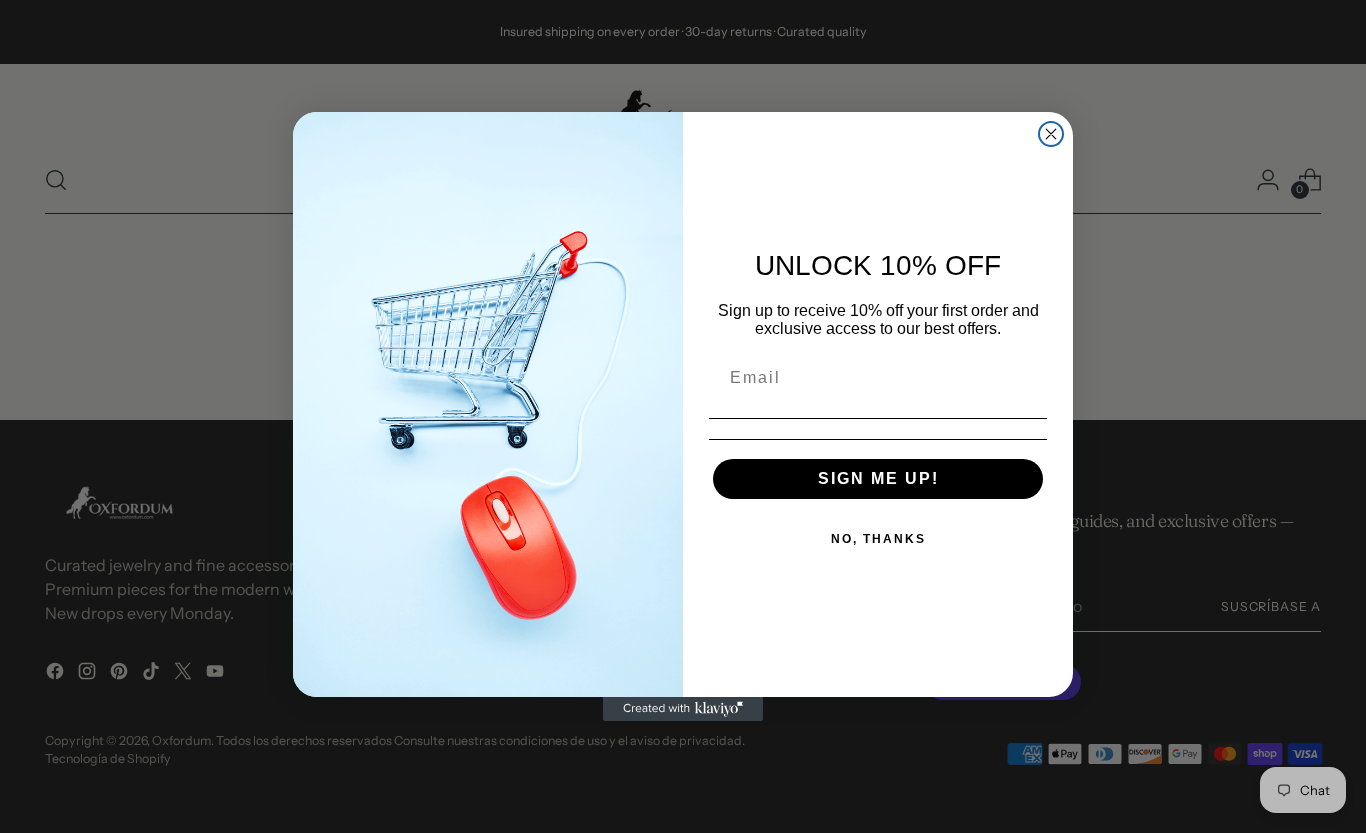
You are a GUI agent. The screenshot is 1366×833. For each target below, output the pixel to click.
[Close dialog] (1051, 134)
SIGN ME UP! (878, 478)
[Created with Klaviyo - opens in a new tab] (683, 709)
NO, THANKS (878, 539)
